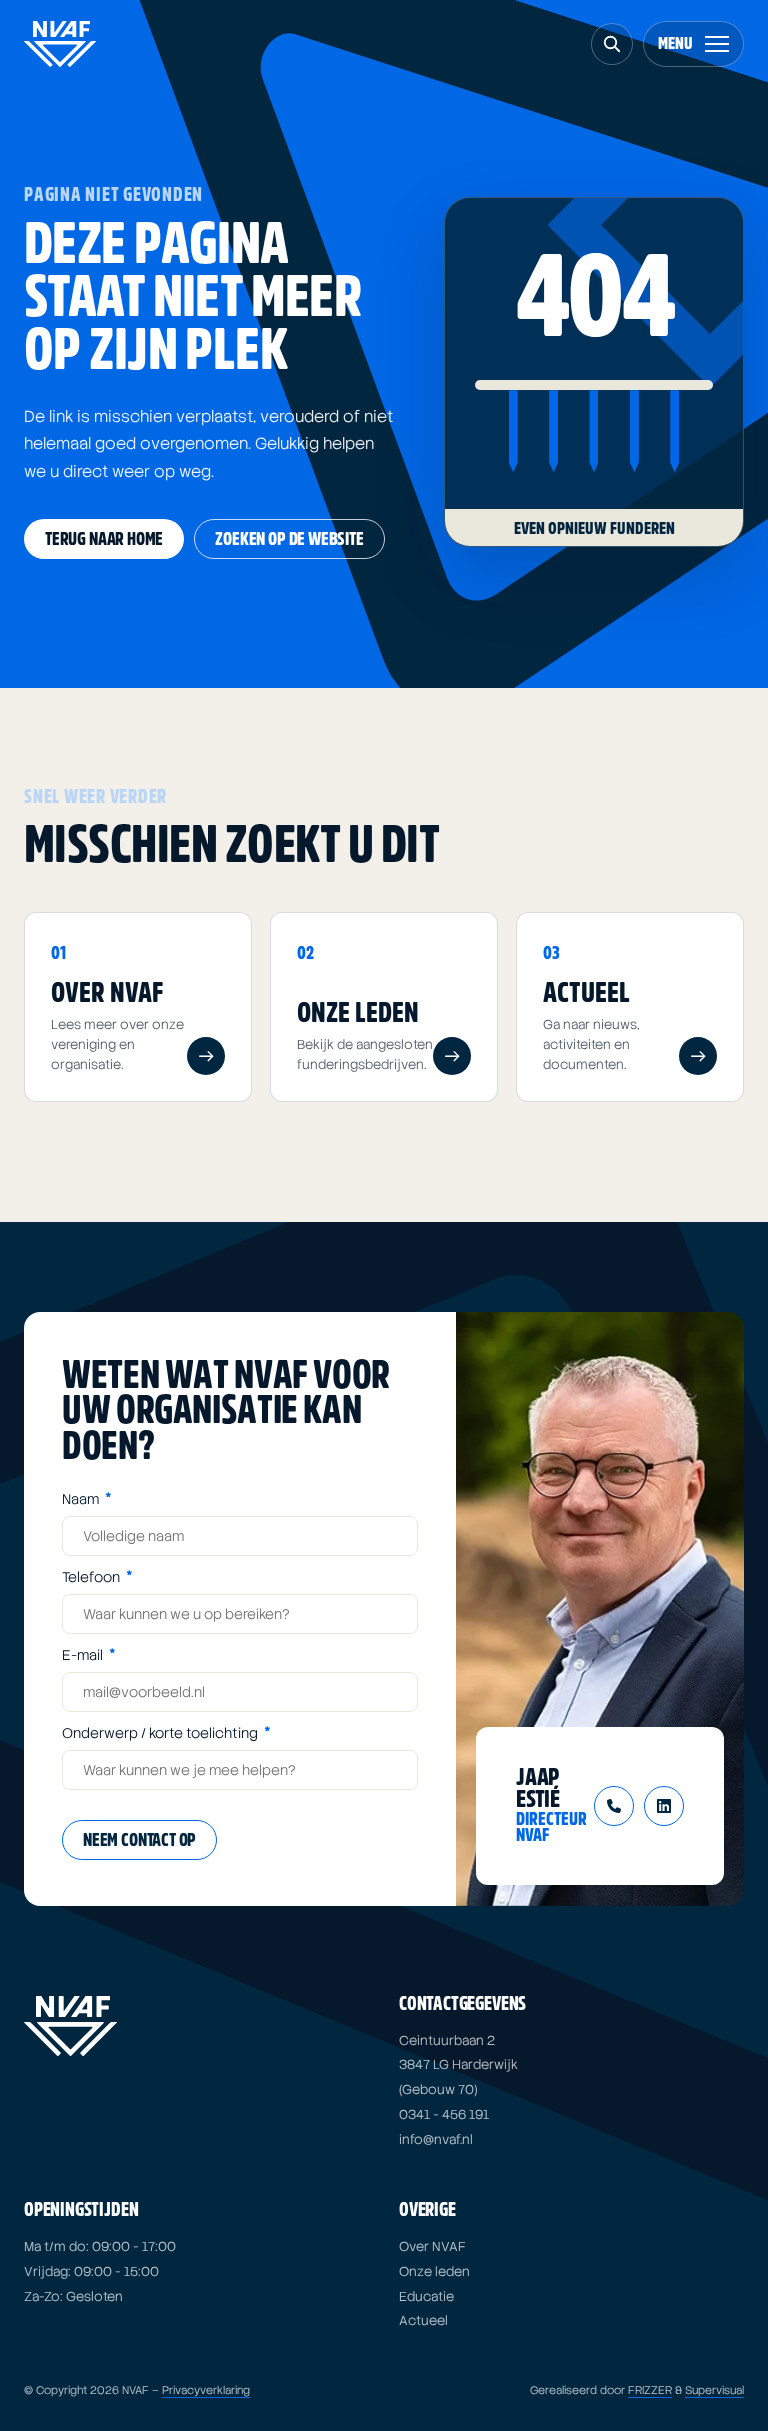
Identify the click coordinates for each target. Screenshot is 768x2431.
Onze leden (434, 2271)
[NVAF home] (60, 44)
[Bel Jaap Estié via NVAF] (614, 1806)
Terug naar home (104, 539)
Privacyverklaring (206, 2390)
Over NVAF (432, 2246)
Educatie (426, 2296)
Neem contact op (139, 1840)
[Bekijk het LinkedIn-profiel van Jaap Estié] (664, 1806)
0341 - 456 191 (444, 2114)
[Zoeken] (612, 44)
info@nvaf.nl (436, 2139)
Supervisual (714, 2390)
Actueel (423, 2320)
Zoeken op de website (289, 539)
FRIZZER (650, 2390)
